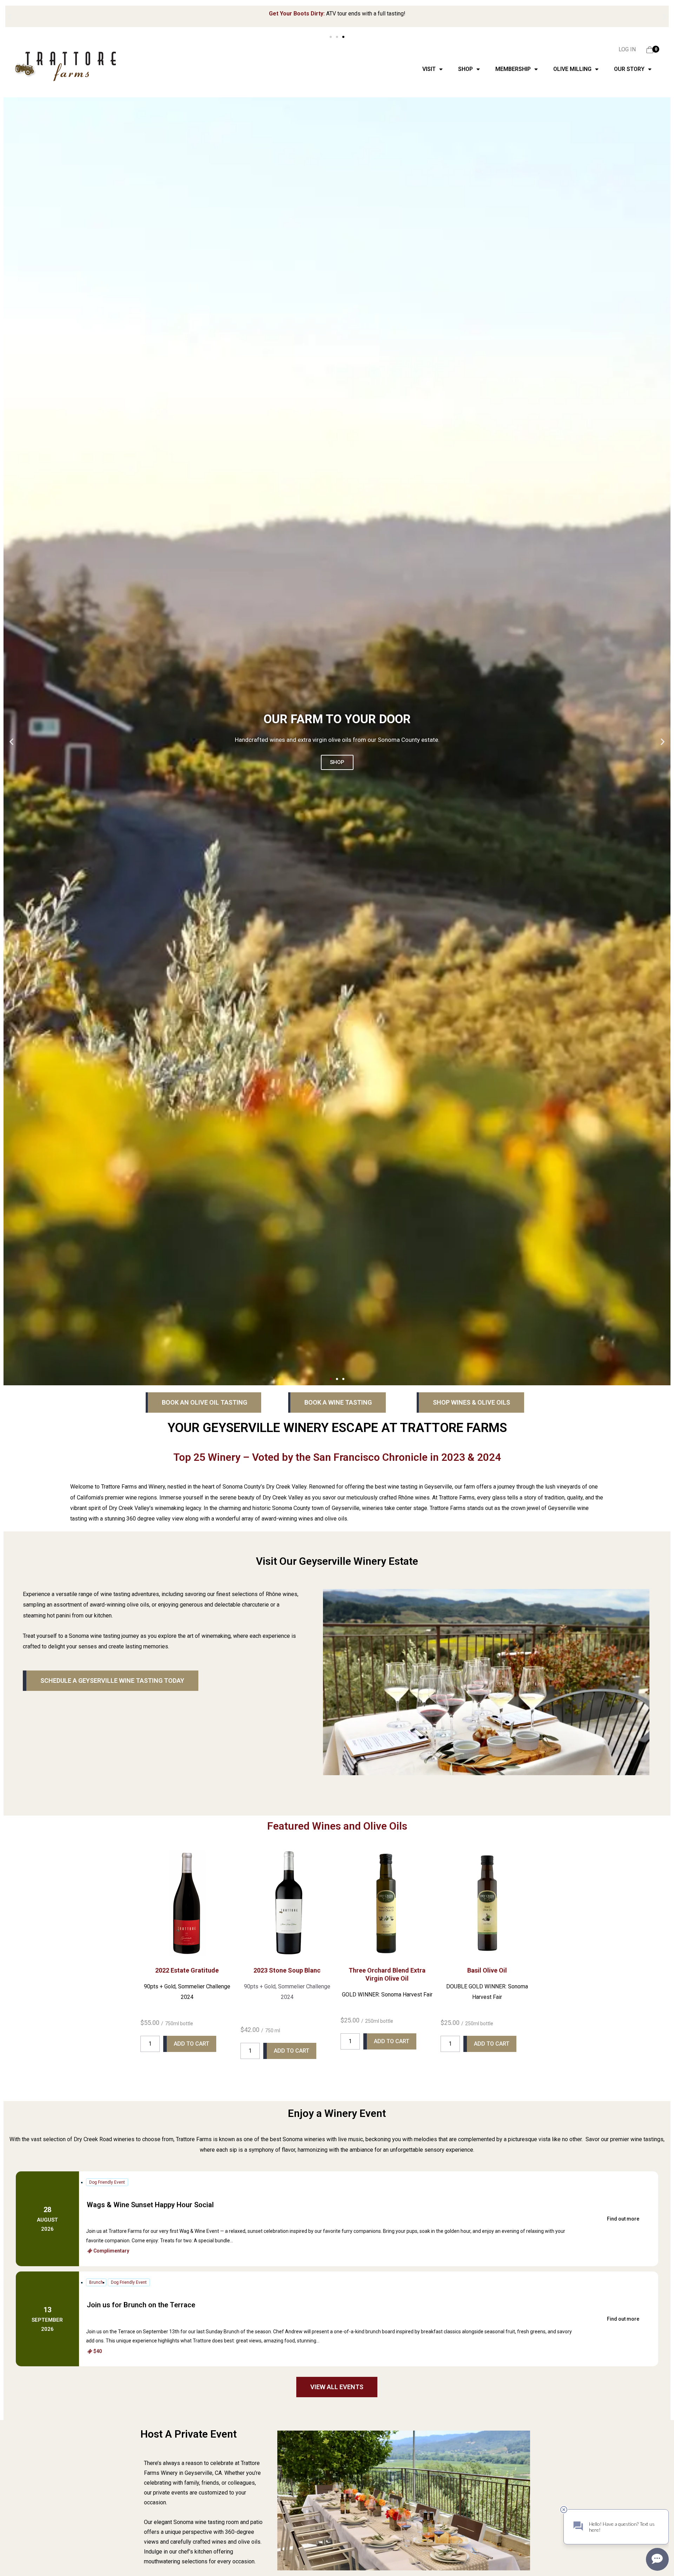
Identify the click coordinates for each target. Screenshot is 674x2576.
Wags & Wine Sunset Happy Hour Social (150, 2205)
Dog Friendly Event (107, 2182)
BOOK (337, 762)
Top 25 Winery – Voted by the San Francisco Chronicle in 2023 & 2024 (337, 1457)
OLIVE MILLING (572, 69)
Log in (627, 49)
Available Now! (389, 16)
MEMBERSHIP (513, 69)
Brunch (96, 2282)
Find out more (623, 2219)
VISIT (429, 69)
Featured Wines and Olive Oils (337, 1826)
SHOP (465, 69)
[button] (10, 17)
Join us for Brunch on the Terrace (141, 2305)
